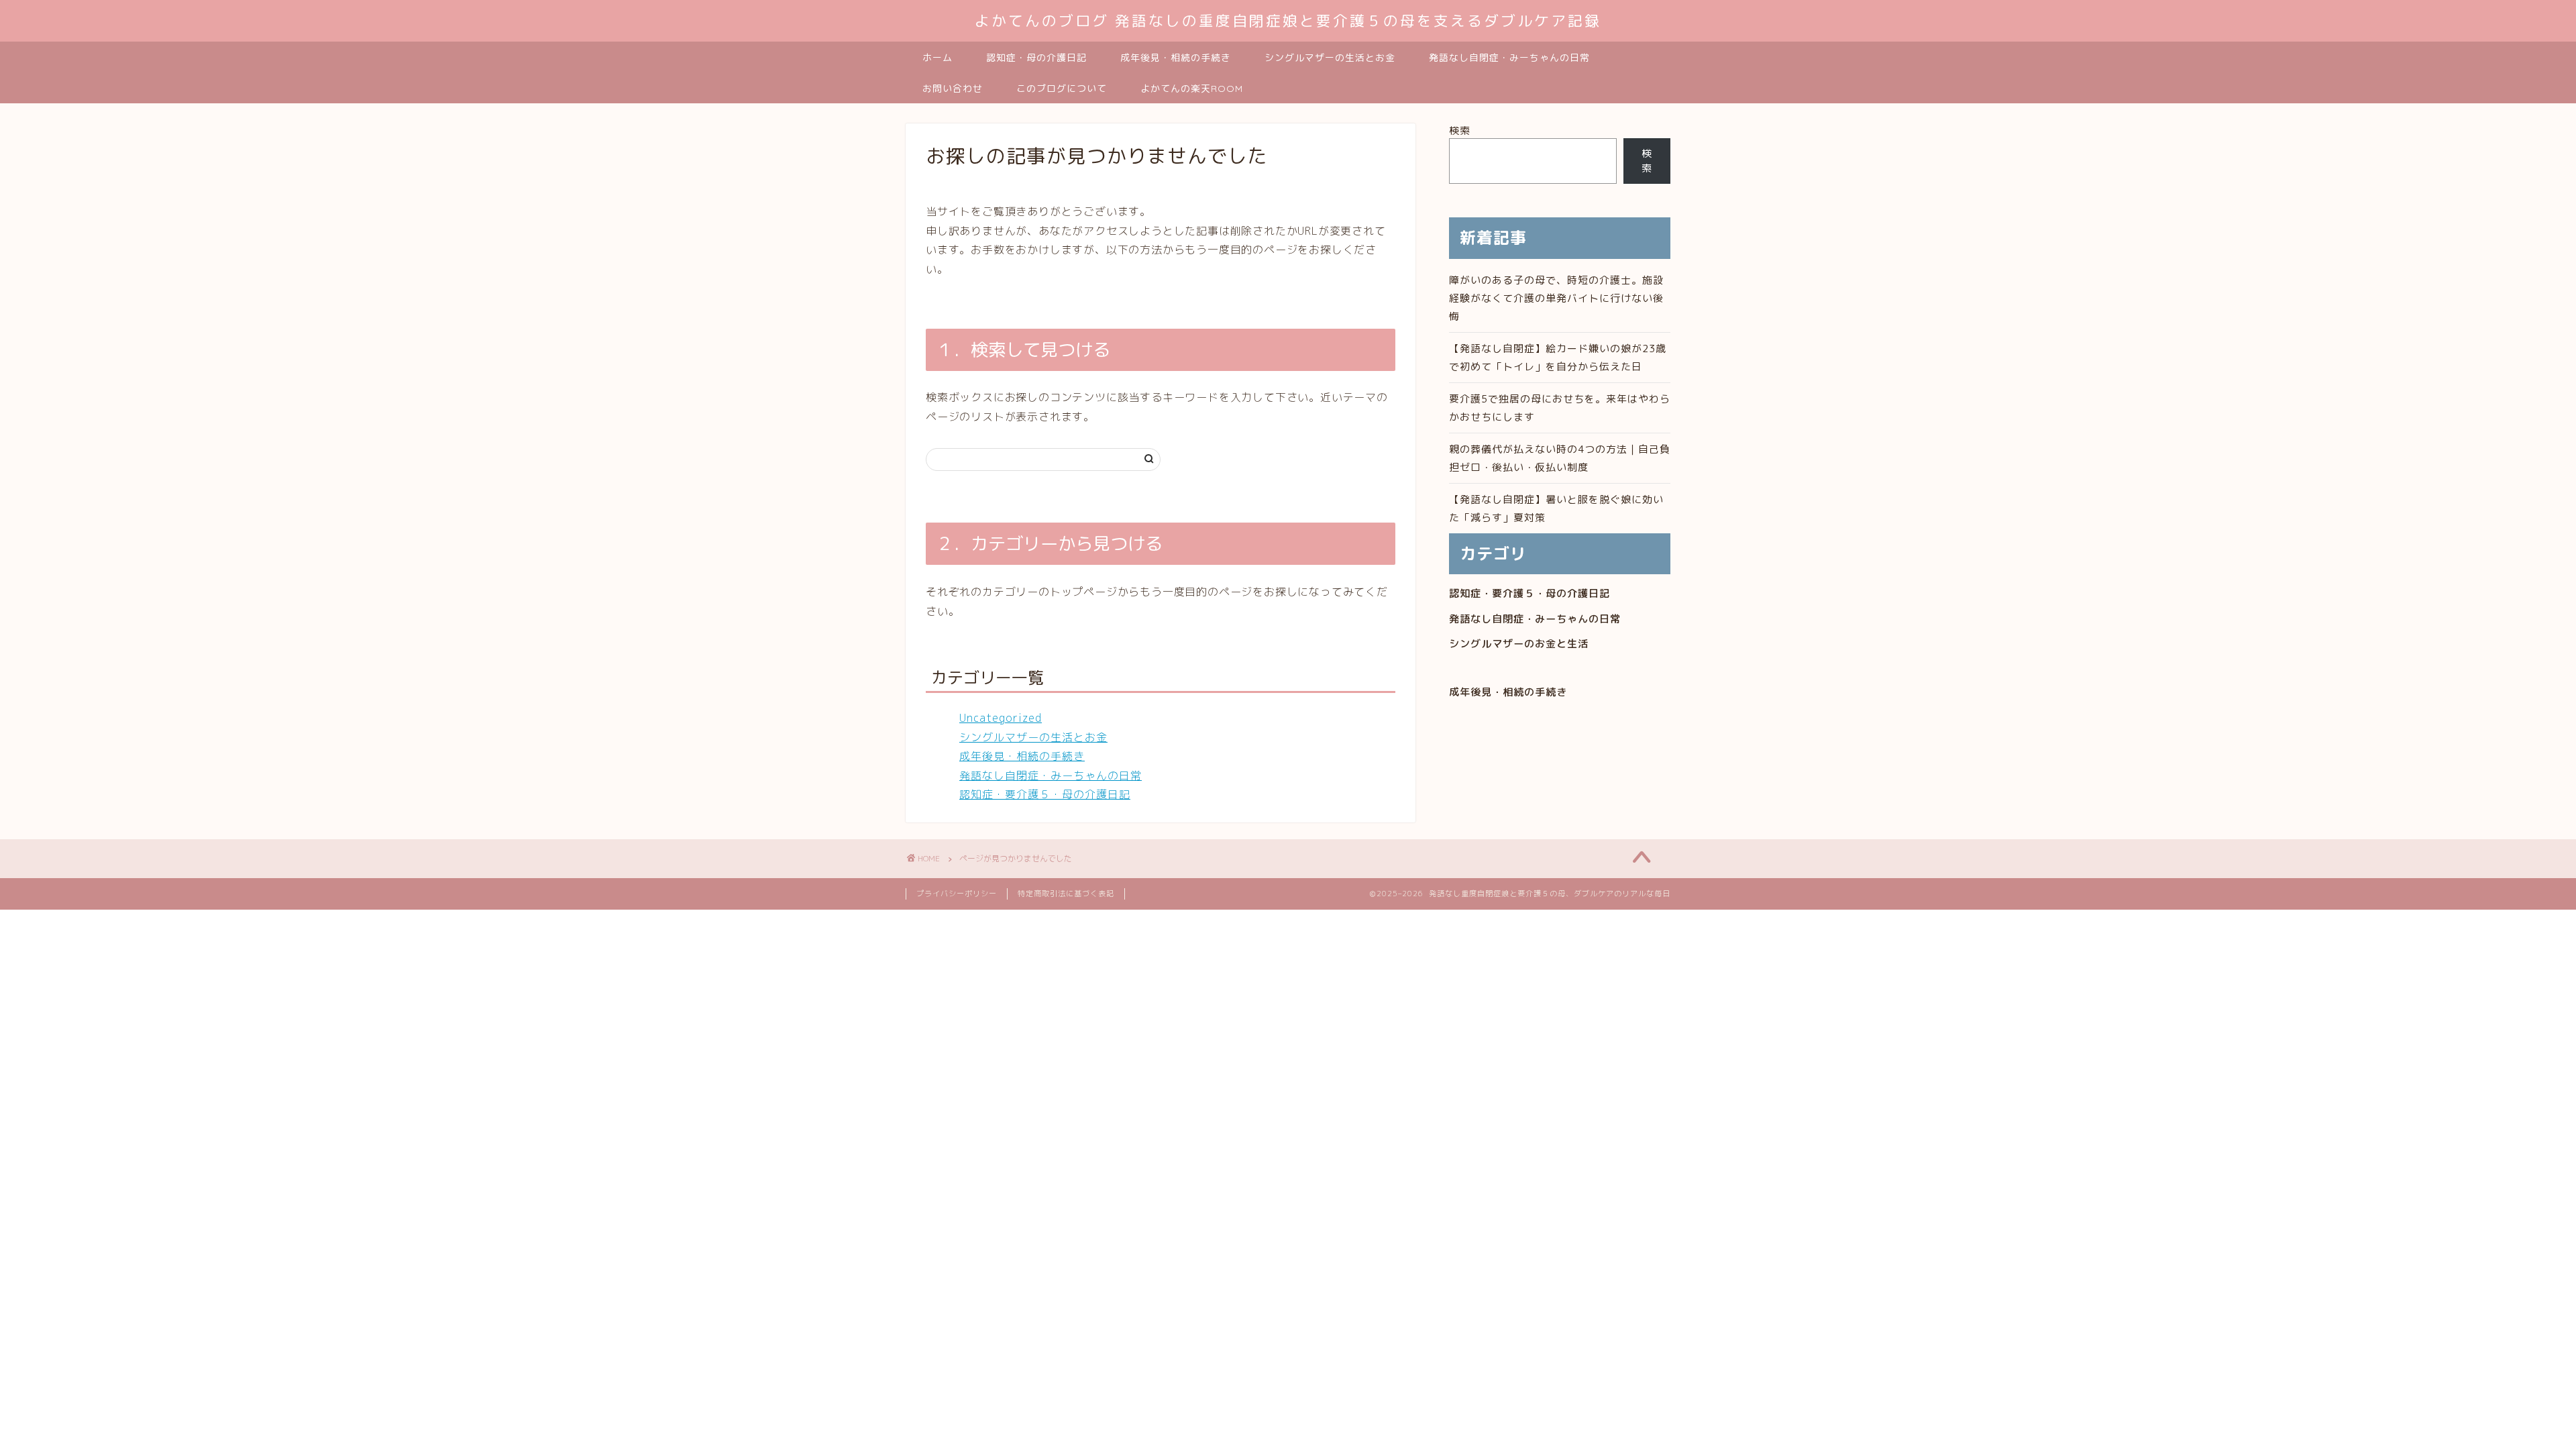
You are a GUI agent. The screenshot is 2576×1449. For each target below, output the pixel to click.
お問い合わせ (953, 89)
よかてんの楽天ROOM (1192, 89)
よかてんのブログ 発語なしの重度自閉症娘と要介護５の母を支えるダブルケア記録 (1288, 20)
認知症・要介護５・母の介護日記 (1045, 794)
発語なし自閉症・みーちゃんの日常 (1509, 58)
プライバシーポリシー (957, 894)
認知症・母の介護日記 (1036, 58)
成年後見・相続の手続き (1176, 58)
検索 (1460, 130)
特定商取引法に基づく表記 (1066, 894)
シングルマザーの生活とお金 (1330, 58)
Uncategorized (1001, 718)
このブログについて (1062, 89)
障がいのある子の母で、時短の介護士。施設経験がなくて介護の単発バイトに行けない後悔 (1556, 298)
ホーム (937, 58)
